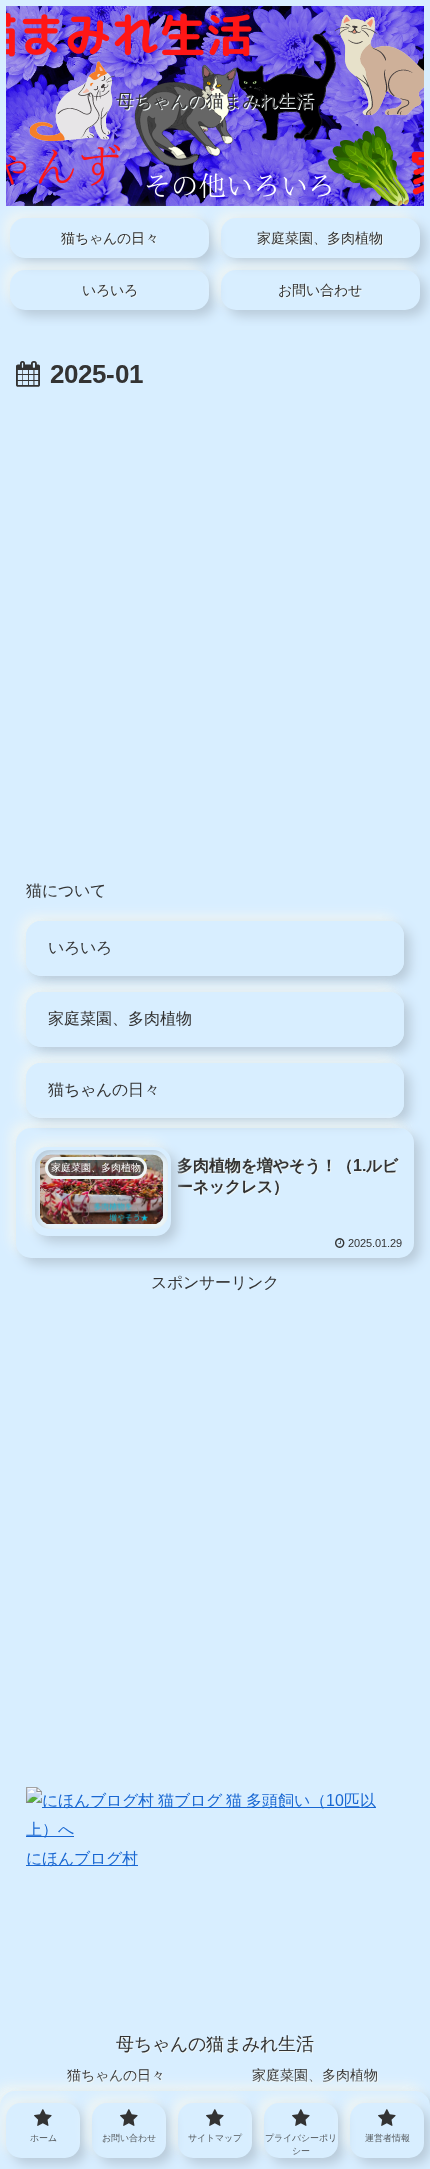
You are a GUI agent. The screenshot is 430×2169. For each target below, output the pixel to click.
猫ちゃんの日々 (104, 1089)
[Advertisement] (215, 623)
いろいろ (80, 947)
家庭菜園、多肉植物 (120, 1018)
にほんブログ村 (82, 1858)
